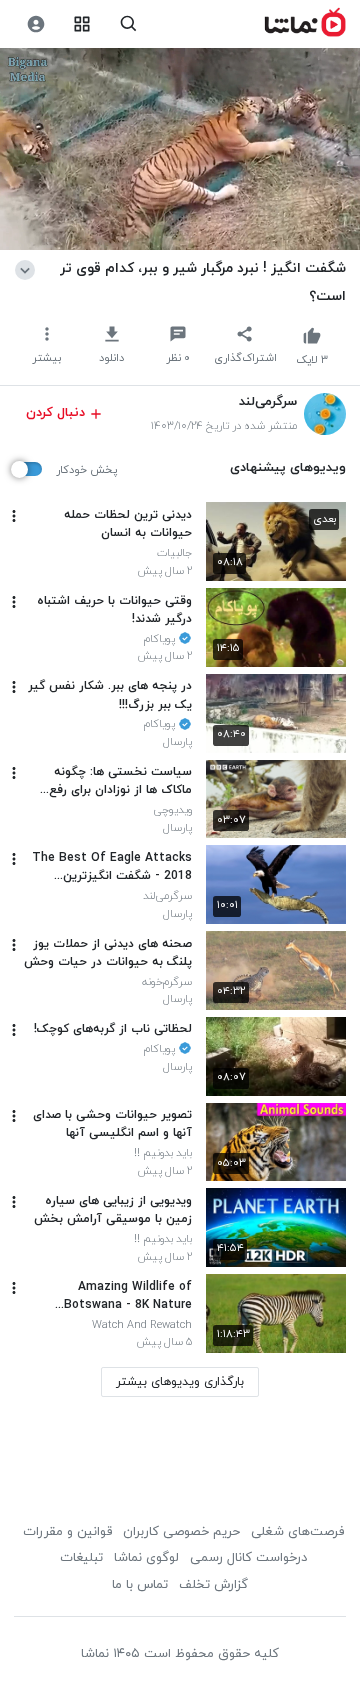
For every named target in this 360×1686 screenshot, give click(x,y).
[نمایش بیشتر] (28, 268)
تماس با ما (140, 1585)
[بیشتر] (14, 516)
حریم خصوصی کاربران (181, 1532)
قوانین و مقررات (67, 1532)
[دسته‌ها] (82, 24)
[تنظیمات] (35, 24)
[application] (180, 149)
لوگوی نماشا (146, 1558)
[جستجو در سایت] (128, 24)
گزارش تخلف (213, 1585)
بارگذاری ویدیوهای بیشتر (180, 1382)
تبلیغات (81, 1558)
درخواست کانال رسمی (248, 1558)
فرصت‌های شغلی (297, 1532)
